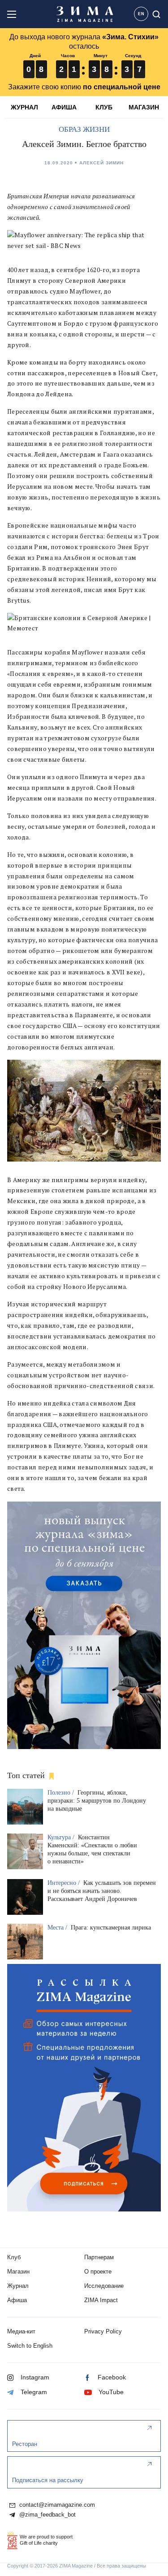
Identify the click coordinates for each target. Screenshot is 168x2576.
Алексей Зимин (101, 163)
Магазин (18, 2272)
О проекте (98, 2272)
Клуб (14, 2257)
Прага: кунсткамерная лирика (111, 1928)
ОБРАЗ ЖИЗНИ (84, 129)
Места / (58, 1928)
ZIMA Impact (101, 2300)
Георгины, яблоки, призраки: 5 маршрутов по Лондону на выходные (97, 1801)
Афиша (17, 2300)
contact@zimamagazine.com (56, 2505)
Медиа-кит (21, 2331)
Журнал (18, 2286)
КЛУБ (104, 107)
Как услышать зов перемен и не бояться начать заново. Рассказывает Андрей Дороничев (102, 1891)
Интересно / (65, 1883)
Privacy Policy (103, 2331)
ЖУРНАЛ (24, 107)
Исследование (104, 2286)
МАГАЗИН (144, 107)
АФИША (64, 107)
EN (141, 14)
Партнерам (99, 2257)
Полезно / (62, 1793)
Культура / (62, 1837)
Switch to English (30, 2346)
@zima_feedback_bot (47, 2515)
